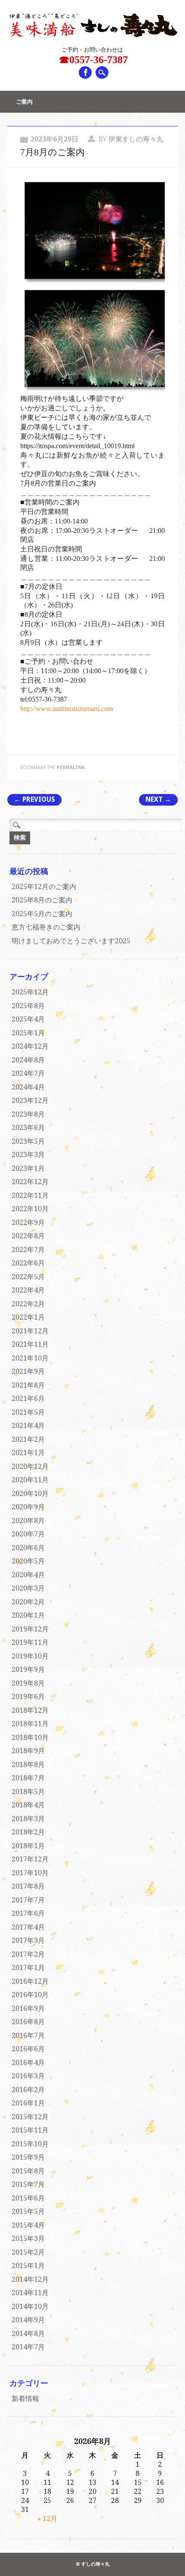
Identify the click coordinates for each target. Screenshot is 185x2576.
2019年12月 (30, 1629)
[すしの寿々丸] (92, 35)
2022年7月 (28, 1250)
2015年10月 (30, 2144)
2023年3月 (28, 1155)
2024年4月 (28, 1087)
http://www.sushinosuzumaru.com (66, 709)
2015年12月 (30, 2117)
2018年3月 (28, 1819)
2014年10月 (30, 2307)
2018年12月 (30, 1710)
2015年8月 (28, 2171)
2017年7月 (28, 1900)
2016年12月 (30, 1981)
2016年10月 (30, 1995)
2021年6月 (28, 1399)
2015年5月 (28, 2211)
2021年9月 (28, 1371)
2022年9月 (28, 1223)
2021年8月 (28, 1385)
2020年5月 (28, 1561)
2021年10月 (30, 1358)
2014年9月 (28, 2320)
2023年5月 (28, 1141)
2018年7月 (28, 1778)
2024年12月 (30, 1046)
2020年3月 (28, 1588)
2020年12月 (30, 1467)
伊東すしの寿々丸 (136, 139)
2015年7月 (28, 2184)
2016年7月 (28, 2036)
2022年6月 (28, 1263)
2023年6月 (28, 1128)
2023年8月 (28, 1114)
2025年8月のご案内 (42, 900)
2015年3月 (28, 2239)
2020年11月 (30, 1480)
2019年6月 (28, 1697)
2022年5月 (28, 1277)
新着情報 (25, 2399)
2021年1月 (28, 1453)
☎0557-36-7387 (93, 60)
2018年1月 (28, 1846)
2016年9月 (28, 2008)
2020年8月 (28, 1521)
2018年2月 (28, 1832)
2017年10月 (30, 1873)
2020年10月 (30, 1494)
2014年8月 (28, 2334)
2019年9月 (28, 1670)
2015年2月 (28, 2252)
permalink (71, 768)
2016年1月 (28, 2103)
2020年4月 (28, 1575)
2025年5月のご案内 (42, 914)
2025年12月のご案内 (44, 887)
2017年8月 (28, 1886)
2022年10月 (30, 1209)
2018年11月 (30, 1724)
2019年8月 (28, 1683)
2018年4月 (28, 1805)
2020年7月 (28, 1534)
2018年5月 (28, 1792)
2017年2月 (28, 1954)
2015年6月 (28, 2198)
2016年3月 (28, 2076)
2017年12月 (30, 1859)
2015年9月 (28, 2157)
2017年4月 (28, 1927)
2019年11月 (30, 1642)
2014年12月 (30, 2279)
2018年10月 (30, 1737)
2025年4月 (28, 1019)
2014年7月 (28, 2347)
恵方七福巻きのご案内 (46, 927)
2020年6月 (28, 1548)
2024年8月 (28, 1060)
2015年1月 (28, 2266)
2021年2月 (28, 1439)
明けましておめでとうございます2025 (71, 941)
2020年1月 (28, 1615)
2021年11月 (30, 1344)
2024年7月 (28, 1073)
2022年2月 (28, 1304)
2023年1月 (28, 1168)
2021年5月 (28, 1412)
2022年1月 (28, 1317)
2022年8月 (28, 1236)
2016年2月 (28, 2090)
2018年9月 (28, 1751)
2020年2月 (28, 1602)
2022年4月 (28, 1290)
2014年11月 (30, 2293)
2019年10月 (30, 1656)
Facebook (85, 72)
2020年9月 (28, 1507)
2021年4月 (28, 1426)
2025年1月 (28, 1033)
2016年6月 (28, 2049)
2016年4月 (28, 2063)
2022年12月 (30, 1182)
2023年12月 (30, 1100)
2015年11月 (30, 2130)
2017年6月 (28, 1913)
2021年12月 (30, 1331)
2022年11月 (30, 1196)
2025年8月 (28, 1006)
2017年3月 (28, 1940)
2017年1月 (28, 1968)
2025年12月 (30, 992)
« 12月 (47, 2519)
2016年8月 (28, 2022)
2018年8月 (28, 1765)
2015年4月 (28, 2225)
